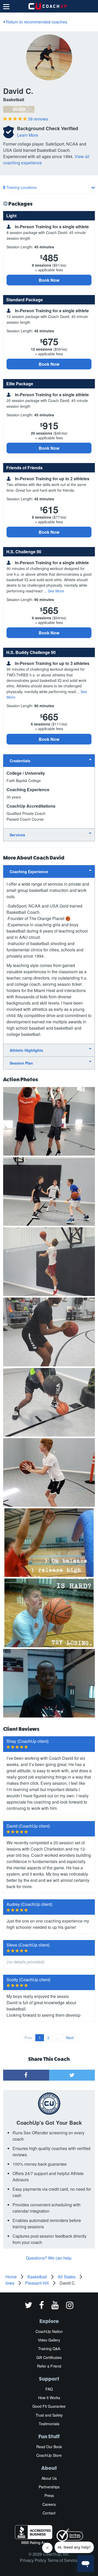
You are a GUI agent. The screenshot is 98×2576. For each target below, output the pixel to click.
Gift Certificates (49, 2357)
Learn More (28, 135)
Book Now (49, 280)
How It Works (49, 2398)
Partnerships (49, 2487)
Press (49, 2495)
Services (17, 835)
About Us (49, 2478)
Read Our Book (49, 2447)
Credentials (20, 761)
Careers (49, 2504)
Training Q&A (49, 2349)
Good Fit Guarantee (49, 2406)
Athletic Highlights (26, 1050)
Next (70, 2038)
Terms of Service (63, 2560)
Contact (49, 2513)
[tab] (49, 761)
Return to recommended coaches (36, 22)
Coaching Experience (29, 872)
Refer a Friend (49, 2366)
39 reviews (38, 119)
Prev (28, 2038)
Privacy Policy (33, 2560)
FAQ (49, 2389)
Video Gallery (49, 2340)
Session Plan (21, 1063)
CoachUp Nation (49, 2331)
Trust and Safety (49, 2415)
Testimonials (49, 2424)
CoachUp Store (49, 2455)
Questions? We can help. (49, 2258)
